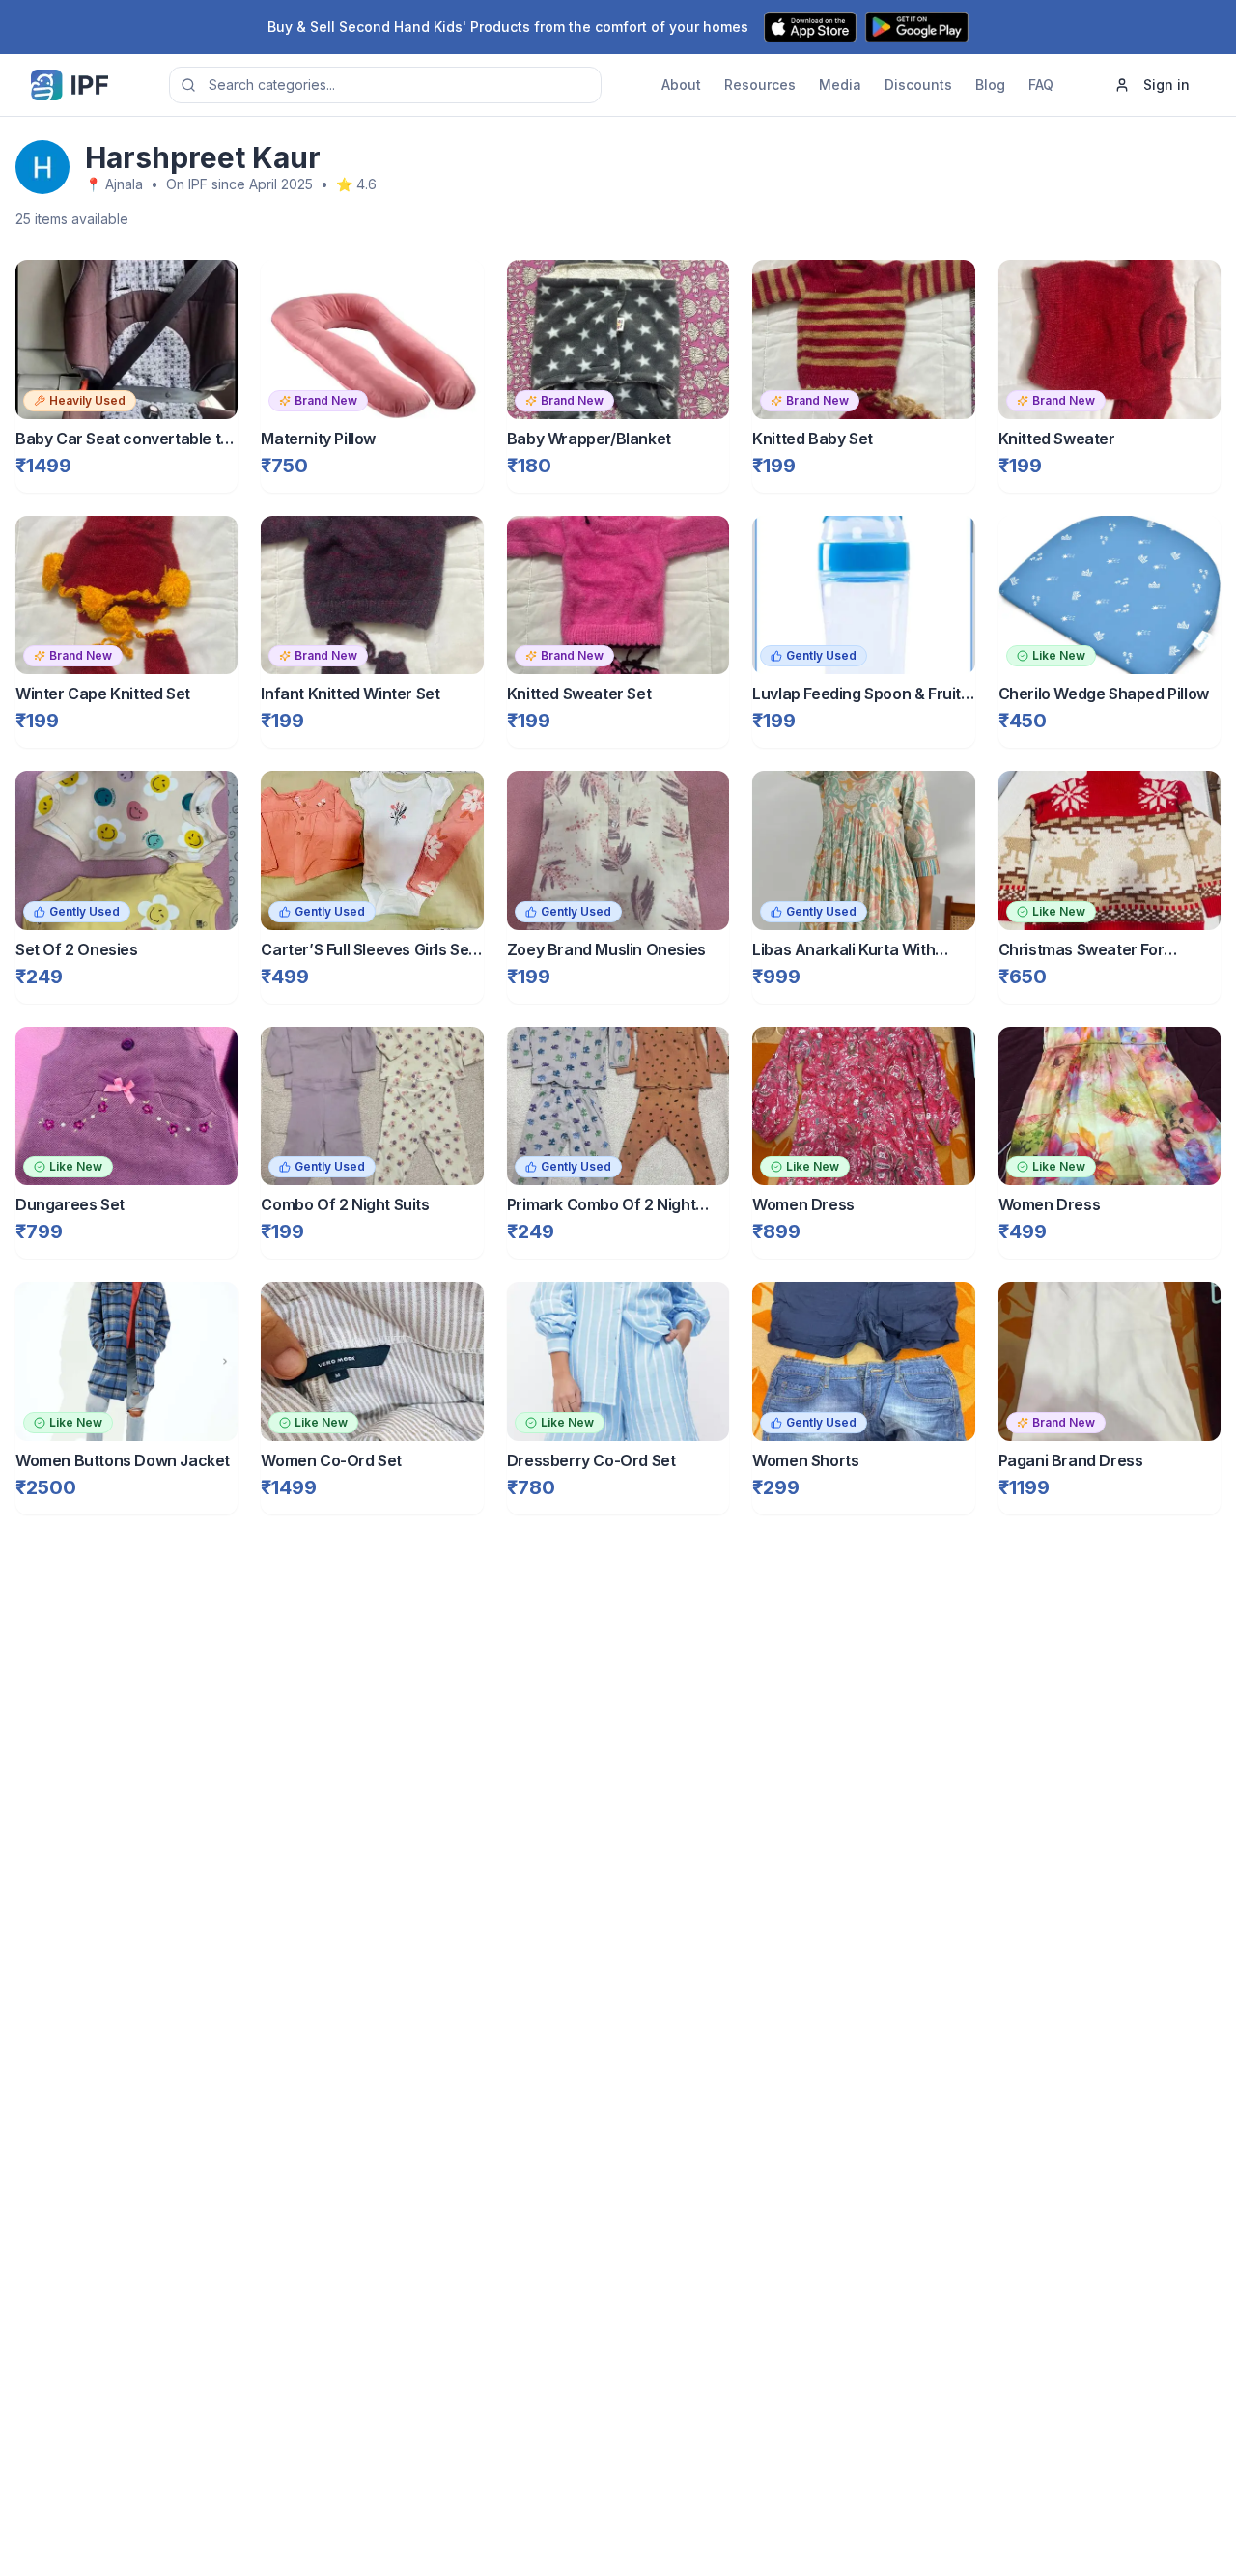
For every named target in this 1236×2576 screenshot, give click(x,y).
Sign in (1166, 85)
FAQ (1041, 85)
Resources (760, 85)
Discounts (918, 85)
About (681, 85)
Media (840, 85)
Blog (990, 85)
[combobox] (385, 85)
